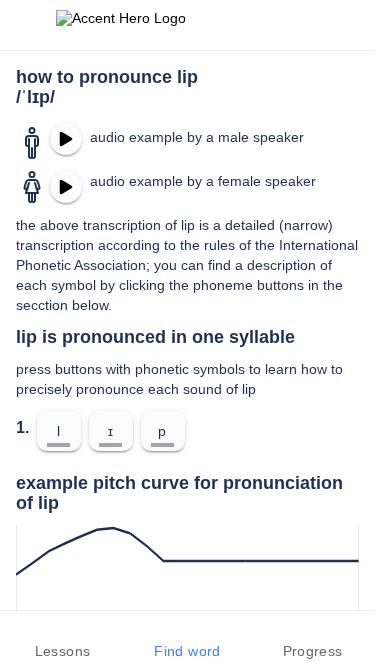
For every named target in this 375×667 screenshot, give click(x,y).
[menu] (28, 25)
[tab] (62, 639)
